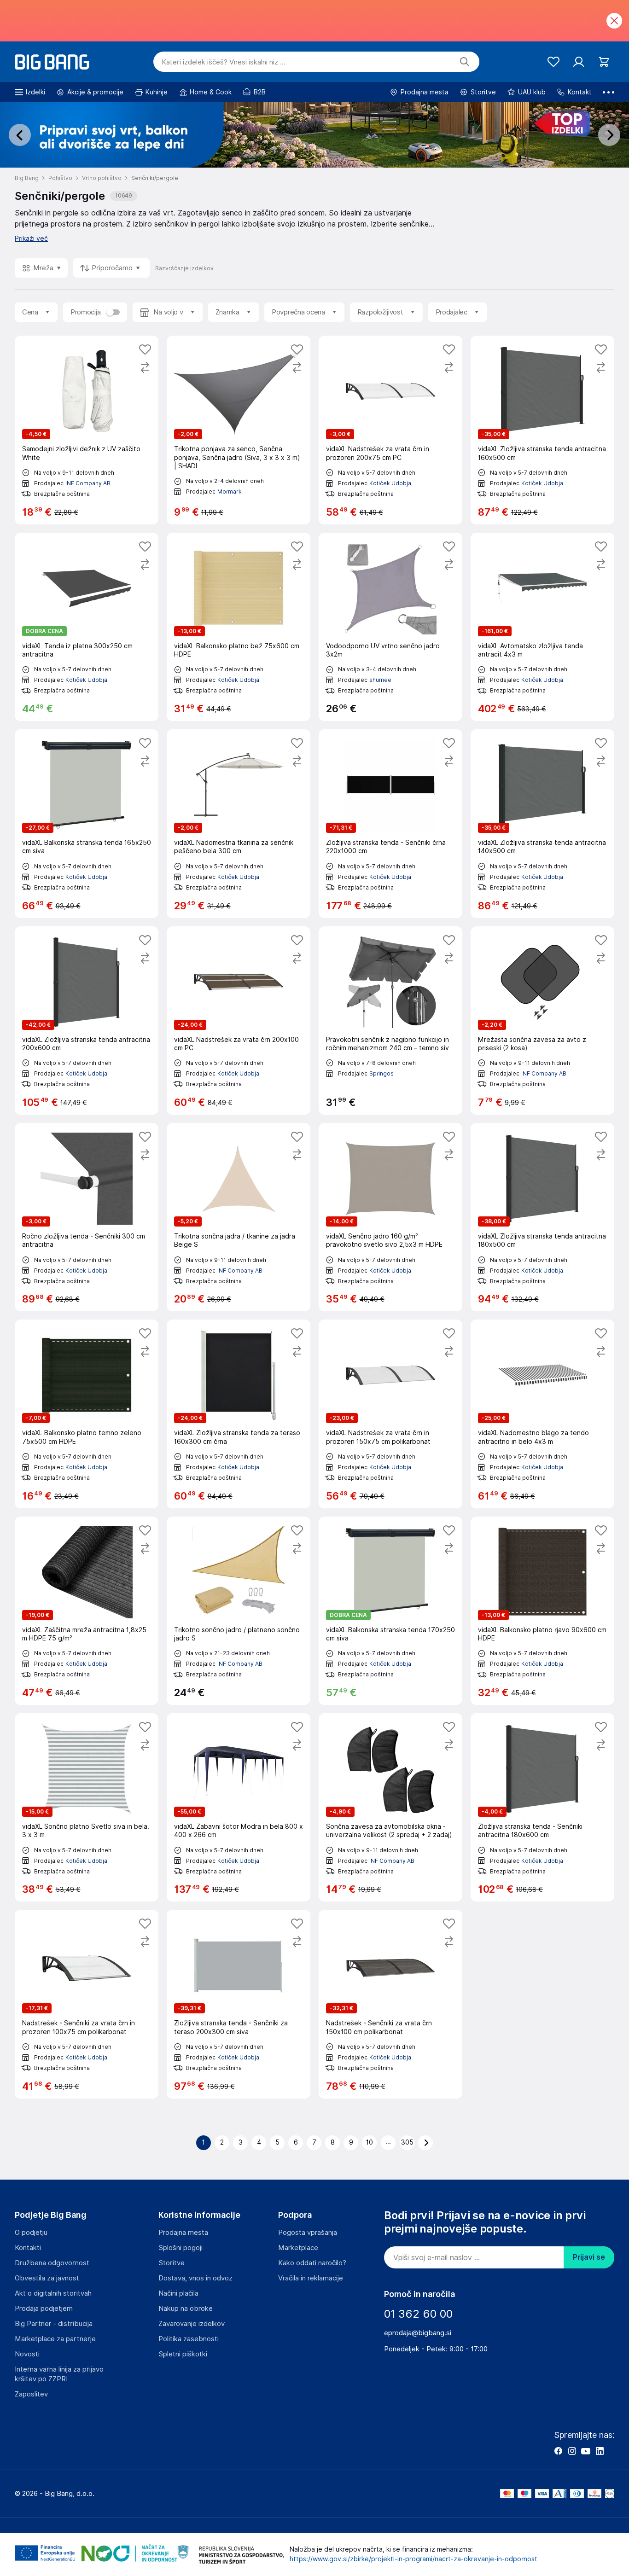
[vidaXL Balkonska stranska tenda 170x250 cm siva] (390, 1611)
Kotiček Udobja (390, 483)
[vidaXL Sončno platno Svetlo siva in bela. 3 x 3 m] (87, 1807)
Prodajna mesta (183, 2233)
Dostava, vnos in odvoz (195, 2278)
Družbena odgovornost (52, 2263)
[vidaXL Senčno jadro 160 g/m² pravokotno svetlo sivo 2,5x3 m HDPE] (390, 1217)
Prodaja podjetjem (44, 2309)
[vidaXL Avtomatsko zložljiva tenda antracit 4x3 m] (542, 627)
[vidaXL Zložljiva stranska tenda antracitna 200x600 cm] (87, 1021)
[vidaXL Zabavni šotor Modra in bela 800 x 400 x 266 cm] (239, 1807)
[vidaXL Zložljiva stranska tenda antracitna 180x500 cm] (542, 1217)
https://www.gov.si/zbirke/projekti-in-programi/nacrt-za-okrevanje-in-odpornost (414, 2559)
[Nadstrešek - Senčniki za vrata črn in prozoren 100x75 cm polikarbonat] (87, 2004)
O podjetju (31, 2233)
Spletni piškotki (183, 2354)
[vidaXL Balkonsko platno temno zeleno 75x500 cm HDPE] (87, 1414)
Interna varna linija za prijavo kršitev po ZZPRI (59, 2374)
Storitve (172, 2263)
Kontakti (28, 2248)
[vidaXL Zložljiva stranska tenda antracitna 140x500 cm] (542, 823)
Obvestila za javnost (47, 2278)
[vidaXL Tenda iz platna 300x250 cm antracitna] (87, 627)
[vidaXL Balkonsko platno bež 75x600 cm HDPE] (239, 627)
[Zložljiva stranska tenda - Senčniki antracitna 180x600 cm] (542, 1807)
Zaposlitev (31, 2394)
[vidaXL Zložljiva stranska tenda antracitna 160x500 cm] (542, 430)
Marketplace (298, 2248)
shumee (380, 680)
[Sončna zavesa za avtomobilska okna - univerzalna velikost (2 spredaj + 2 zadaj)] (390, 1807)
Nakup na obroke (186, 2309)
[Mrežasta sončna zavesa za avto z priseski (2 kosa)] (542, 1021)
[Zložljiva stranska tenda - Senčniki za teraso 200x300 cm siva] (239, 2004)
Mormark (230, 491)
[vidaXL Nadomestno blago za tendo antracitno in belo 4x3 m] (542, 1414)
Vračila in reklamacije (311, 2278)
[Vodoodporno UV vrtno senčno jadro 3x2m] (390, 627)
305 (407, 2142)
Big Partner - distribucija (54, 2324)
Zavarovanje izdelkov (192, 2324)
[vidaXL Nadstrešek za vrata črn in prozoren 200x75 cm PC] (390, 430)
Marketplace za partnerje (55, 2339)
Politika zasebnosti (189, 2339)
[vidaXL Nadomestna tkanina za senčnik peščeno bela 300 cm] (239, 823)
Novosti (27, 2354)
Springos (381, 1073)
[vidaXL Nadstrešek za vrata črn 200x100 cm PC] (239, 1021)
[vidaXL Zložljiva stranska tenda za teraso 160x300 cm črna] (239, 1414)
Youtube (586, 2451)
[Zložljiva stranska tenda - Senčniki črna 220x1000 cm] (390, 823)
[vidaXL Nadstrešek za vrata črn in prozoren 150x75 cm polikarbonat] (390, 1414)
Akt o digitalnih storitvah (53, 2293)
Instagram (572, 2451)
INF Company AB (88, 483)
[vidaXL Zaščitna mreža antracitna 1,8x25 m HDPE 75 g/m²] (87, 1611)
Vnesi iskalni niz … (224, 62)
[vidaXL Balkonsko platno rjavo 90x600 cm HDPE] (542, 1611)
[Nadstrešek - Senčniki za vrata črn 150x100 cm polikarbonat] (390, 2004)
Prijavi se (589, 2257)
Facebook (558, 2451)
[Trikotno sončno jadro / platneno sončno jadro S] (239, 1611)
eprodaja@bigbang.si (418, 2333)
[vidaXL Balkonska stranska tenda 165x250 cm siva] (87, 823)
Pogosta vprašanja (308, 2233)
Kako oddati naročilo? (312, 2263)
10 (370, 2142)
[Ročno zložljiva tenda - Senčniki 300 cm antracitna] (87, 1217)
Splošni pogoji (181, 2248)
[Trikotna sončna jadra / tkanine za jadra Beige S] (239, 1217)
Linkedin (600, 2451)
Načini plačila (178, 2293)
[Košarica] (604, 62)
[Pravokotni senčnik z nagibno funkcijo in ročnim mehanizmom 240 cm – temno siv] (390, 1021)
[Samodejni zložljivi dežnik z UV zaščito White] (87, 430)
